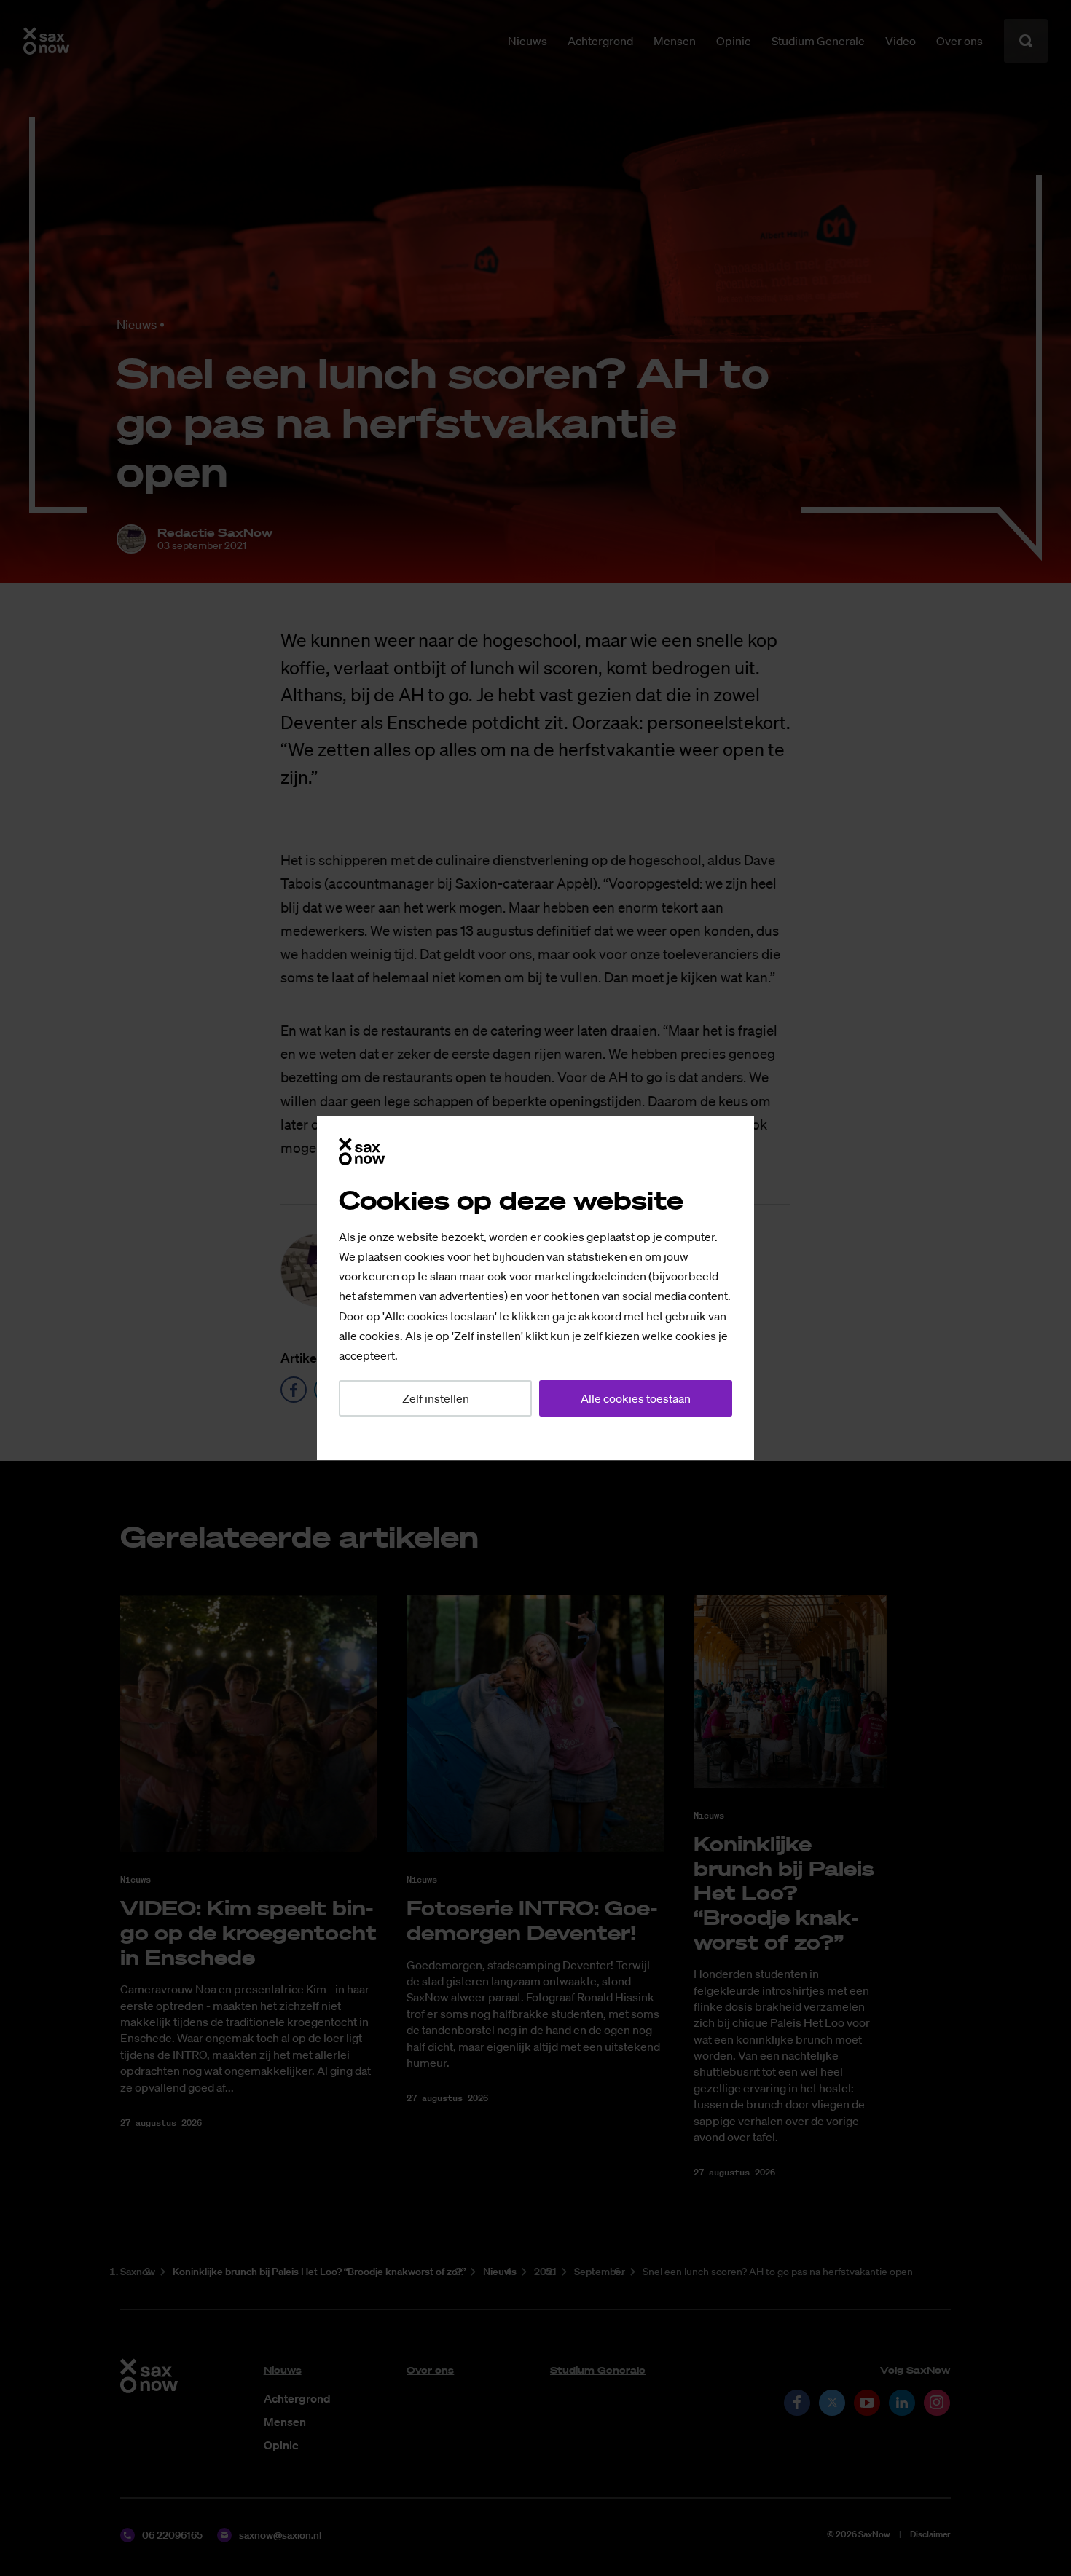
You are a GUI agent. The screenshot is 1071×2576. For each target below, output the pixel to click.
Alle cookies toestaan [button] (636, 1398)
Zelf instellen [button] (436, 1398)
